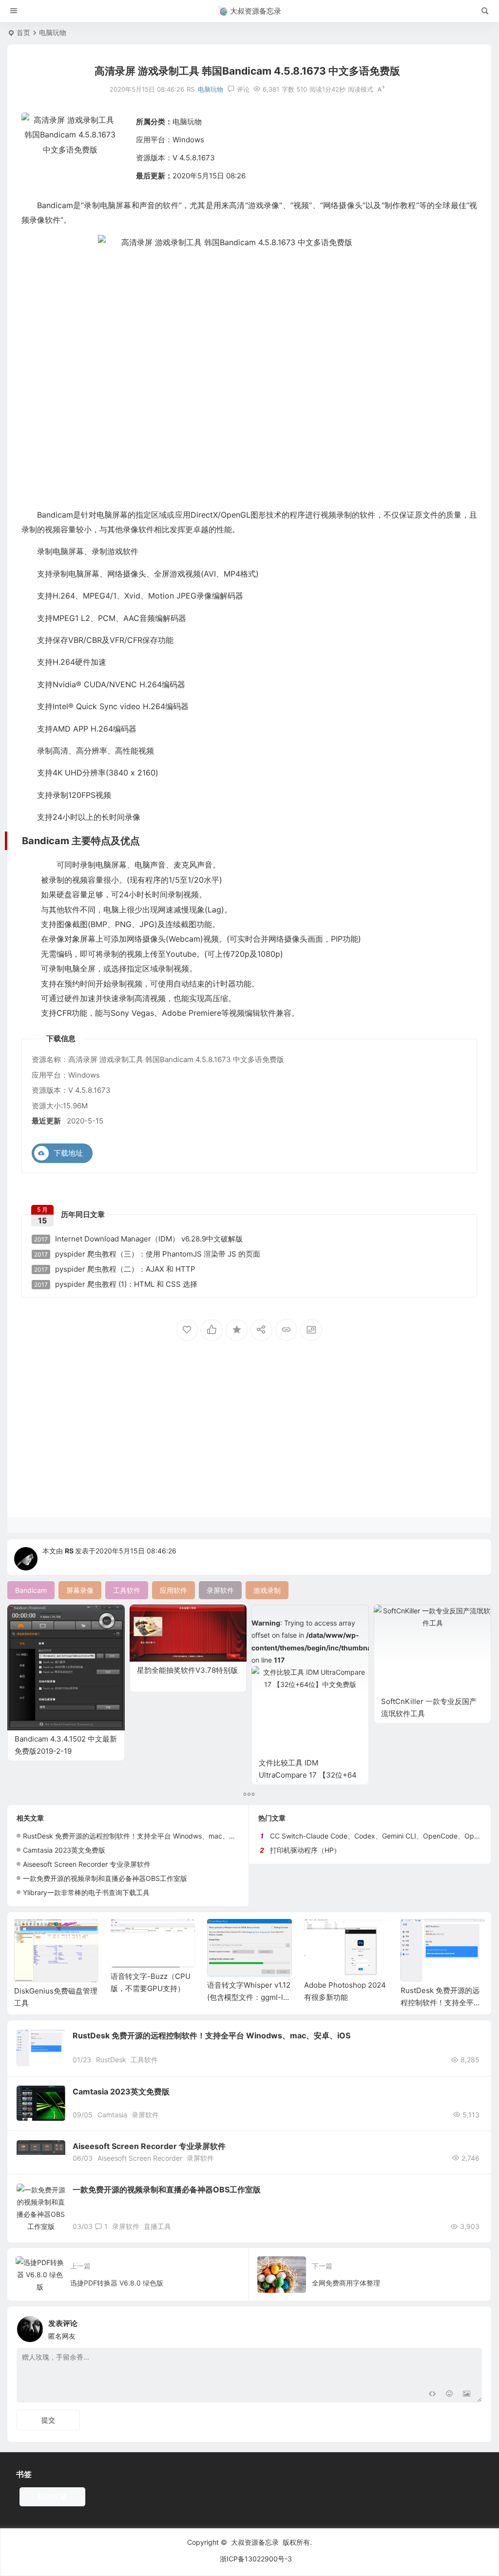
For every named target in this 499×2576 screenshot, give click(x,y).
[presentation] (428, 1935)
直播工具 (157, 2226)
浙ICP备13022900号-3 (256, 2559)
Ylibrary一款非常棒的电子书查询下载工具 (86, 1892)
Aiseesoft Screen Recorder (140, 2158)
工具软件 (144, 2060)
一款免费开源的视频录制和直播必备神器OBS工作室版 (105, 1878)
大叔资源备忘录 (255, 2542)
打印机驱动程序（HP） (305, 1850)
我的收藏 (52, 2497)
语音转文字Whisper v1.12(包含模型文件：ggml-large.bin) (249, 1997)
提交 (48, 2420)
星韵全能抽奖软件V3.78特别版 (187, 1670)
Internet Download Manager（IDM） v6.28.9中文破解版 (138, 1239)
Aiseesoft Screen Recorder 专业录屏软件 (87, 1864)
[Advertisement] (249, 1441)
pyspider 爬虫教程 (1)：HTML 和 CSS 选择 (116, 1284)
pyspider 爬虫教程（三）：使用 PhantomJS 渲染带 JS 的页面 (147, 1254)
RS (69, 1551)
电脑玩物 (53, 32)
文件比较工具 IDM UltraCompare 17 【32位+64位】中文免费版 (308, 1775)
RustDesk (111, 2060)
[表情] (449, 2394)
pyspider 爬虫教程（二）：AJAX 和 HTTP (115, 1269)
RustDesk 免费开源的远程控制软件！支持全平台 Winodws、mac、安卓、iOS (142, 1836)
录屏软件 (145, 2115)
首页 (23, 32)
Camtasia (112, 2115)
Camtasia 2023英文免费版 (64, 1850)
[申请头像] (472, 2326)
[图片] (467, 2394)
